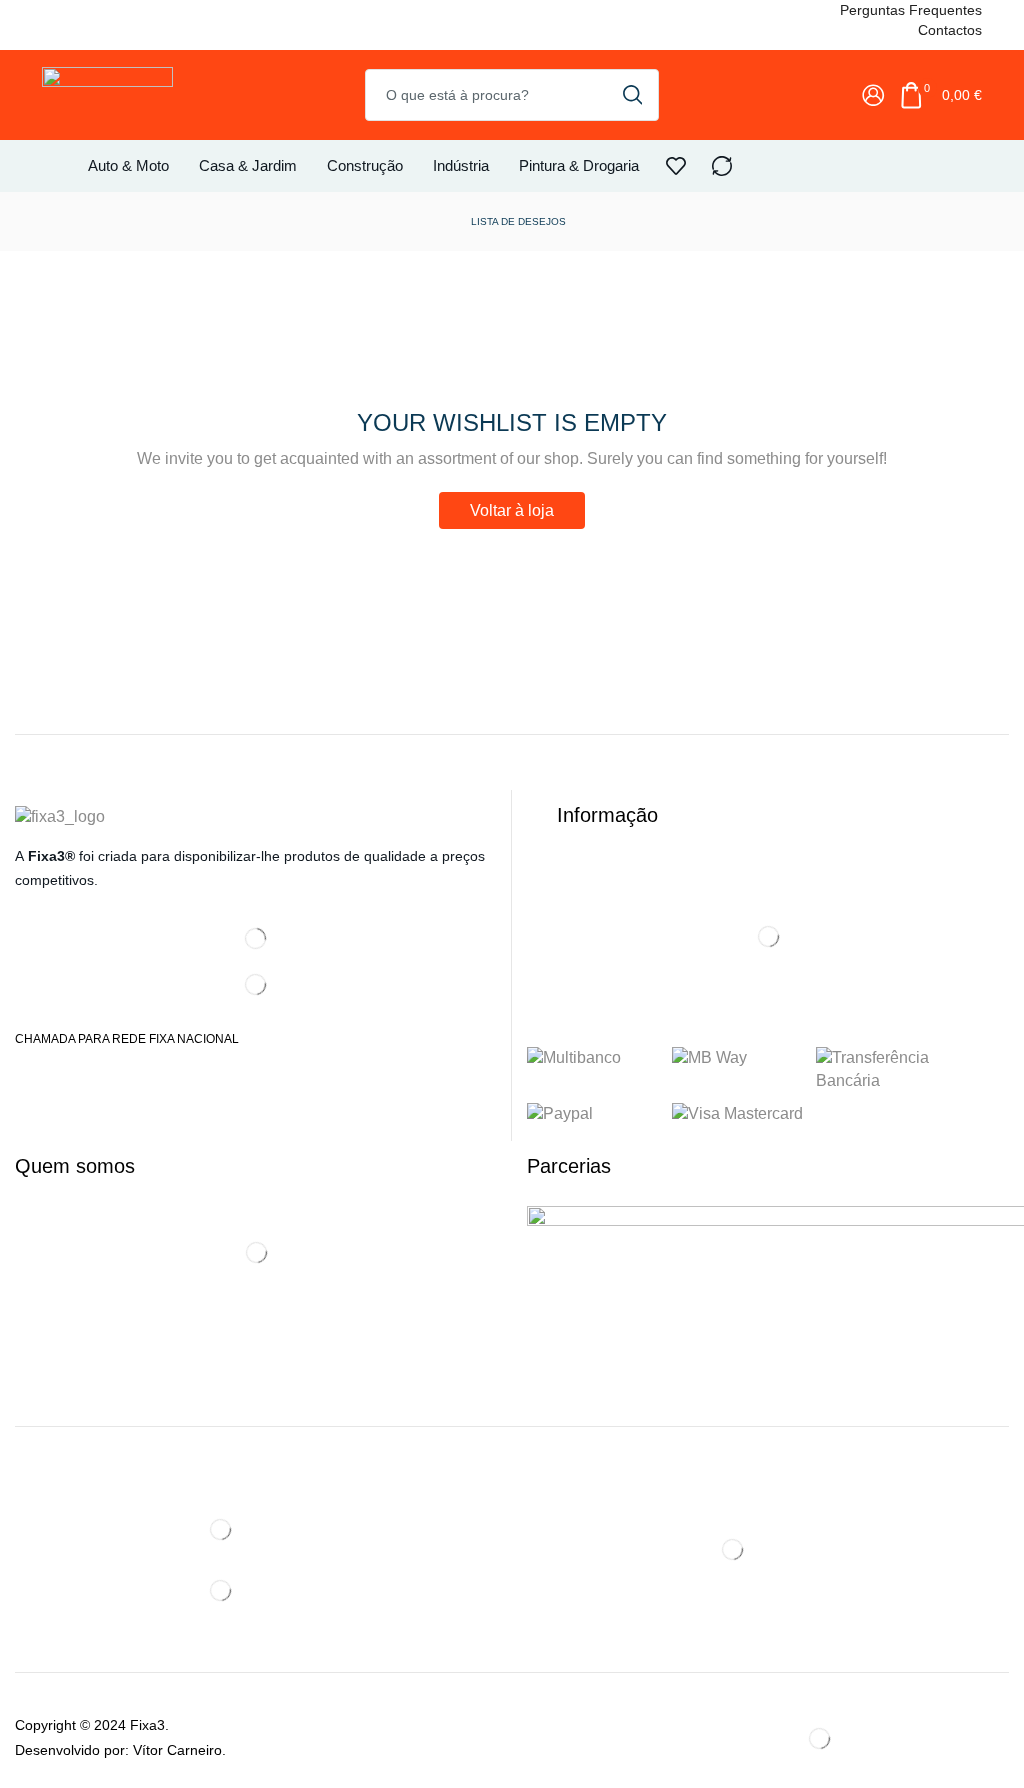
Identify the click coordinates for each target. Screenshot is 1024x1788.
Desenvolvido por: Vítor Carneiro (118, 1750)
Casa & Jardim (248, 165)
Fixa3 (147, 1725)
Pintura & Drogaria (579, 165)
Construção (365, 165)
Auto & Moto (128, 165)
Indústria (461, 165)
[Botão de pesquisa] (633, 95)
